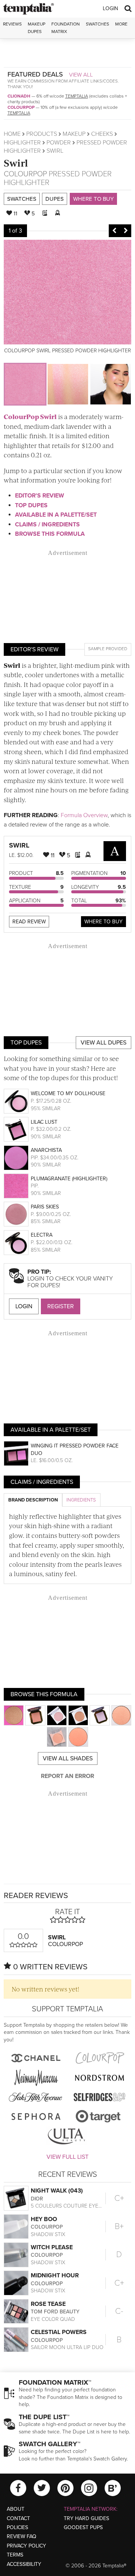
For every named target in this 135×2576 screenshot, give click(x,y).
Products (42, 134)
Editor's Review (40, 496)
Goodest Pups (83, 2527)
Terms (15, 2555)
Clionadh (19, 96)
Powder (59, 143)
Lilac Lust (44, 1122)
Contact (18, 2518)
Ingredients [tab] (81, 1500)
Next (126, 231)
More (121, 24)
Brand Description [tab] (33, 1500)
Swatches (97, 24)
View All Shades (68, 1758)
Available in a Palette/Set (56, 515)
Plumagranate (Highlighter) (69, 1179)
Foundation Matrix (66, 28)
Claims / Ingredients (47, 525)
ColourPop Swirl (30, 416)
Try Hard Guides (86, 2518)
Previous (114, 231)
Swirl (16, 163)
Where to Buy (93, 199)
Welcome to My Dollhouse (68, 1093)
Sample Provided (108, 649)
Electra (42, 1235)
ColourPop (21, 107)
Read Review (29, 922)
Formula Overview (84, 815)
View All (81, 75)
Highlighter (22, 143)
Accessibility (24, 2564)
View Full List (67, 2157)
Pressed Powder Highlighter (58, 178)
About (16, 2509)
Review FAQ (22, 2536)
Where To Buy (103, 922)
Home (12, 134)
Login (110, 8)
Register (61, 1306)
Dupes (55, 199)
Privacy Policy (26, 2546)
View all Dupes (103, 1043)
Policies (17, 2527)
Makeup (74, 134)
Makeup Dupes (37, 28)
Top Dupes (31, 505)
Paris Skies (45, 1207)
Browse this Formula (50, 534)
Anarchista (46, 1150)
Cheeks (102, 134)
